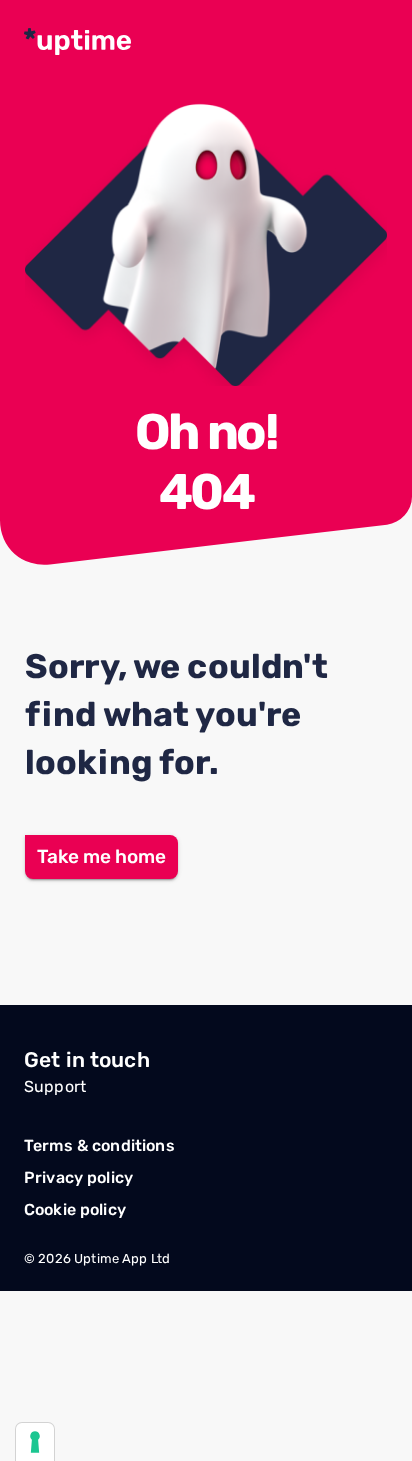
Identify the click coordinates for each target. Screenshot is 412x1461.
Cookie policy (75, 1209)
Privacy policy (78, 1177)
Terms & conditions (99, 1145)
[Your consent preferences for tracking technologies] (35, 1442)
